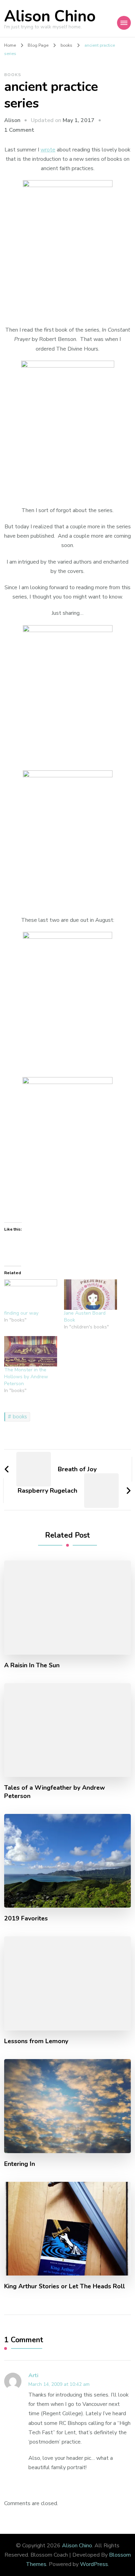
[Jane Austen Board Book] (91, 1295)
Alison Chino (50, 16)
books (13, 75)
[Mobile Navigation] (124, 23)
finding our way (21, 1313)
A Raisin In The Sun (32, 1665)
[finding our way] (31, 1295)
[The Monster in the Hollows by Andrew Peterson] (31, 1351)
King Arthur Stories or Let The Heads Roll (65, 2286)
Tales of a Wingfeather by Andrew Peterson (55, 1792)
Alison (12, 120)
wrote (48, 150)
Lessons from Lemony (36, 2041)
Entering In (20, 2164)
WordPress (94, 2564)
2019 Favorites (26, 1919)
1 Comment (19, 130)
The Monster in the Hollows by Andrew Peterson (26, 1377)
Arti (33, 2375)
